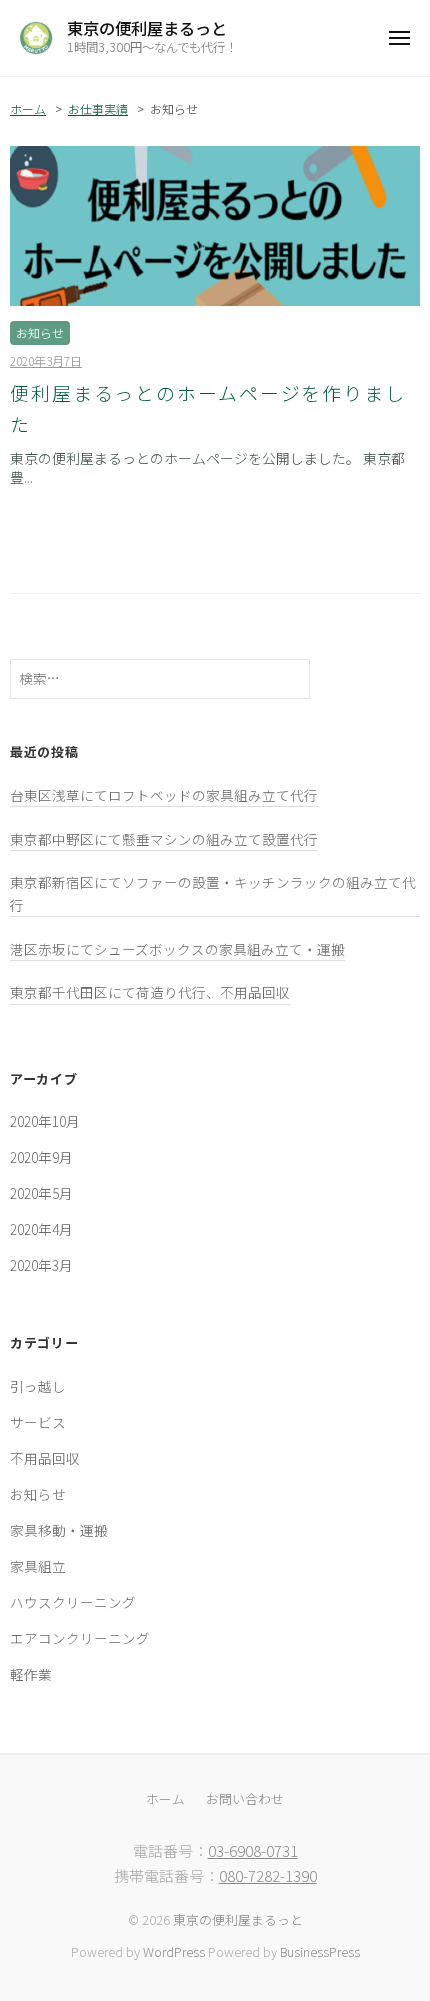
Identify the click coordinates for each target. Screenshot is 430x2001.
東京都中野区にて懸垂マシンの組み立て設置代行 (164, 839)
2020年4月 (41, 1229)
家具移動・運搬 (59, 1530)
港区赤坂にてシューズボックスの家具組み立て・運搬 (177, 949)
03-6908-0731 (253, 1850)
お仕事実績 (98, 108)
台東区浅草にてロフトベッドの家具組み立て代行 (164, 795)
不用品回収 (45, 1458)
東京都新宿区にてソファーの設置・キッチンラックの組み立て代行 (213, 893)
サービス (38, 1422)
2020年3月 (41, 1265)
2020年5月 (41, 1193)
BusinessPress (320, 1951)
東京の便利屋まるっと (147, 28)
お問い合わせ (245, 1798)
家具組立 (38, 1566)
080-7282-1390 (268, 1875)
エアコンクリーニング (80, 1638)
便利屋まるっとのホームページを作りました (208, 408)
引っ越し (38, 1386)
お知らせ (40, 332)
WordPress (174, 1951)
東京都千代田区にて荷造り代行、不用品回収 (150, 992)
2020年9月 (41, 1157)
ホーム (28, 108)
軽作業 (31, 1674)
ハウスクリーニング (73, 1602)
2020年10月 (45, 1121)
